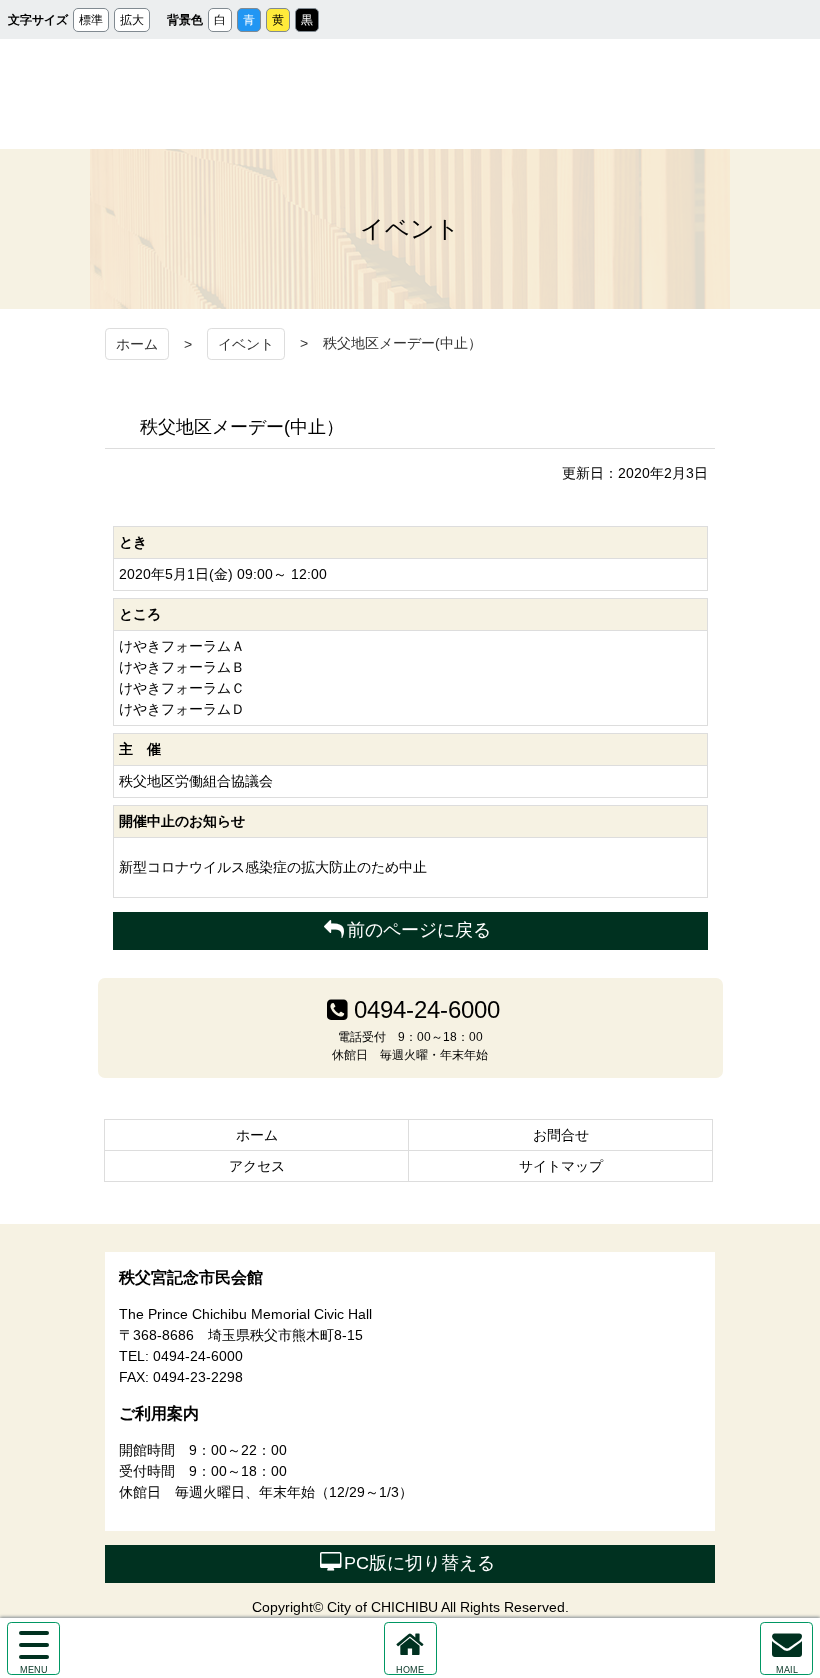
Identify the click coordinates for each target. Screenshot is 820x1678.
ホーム (137, 344)
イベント (246, 344)
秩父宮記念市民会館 (410, 94)
